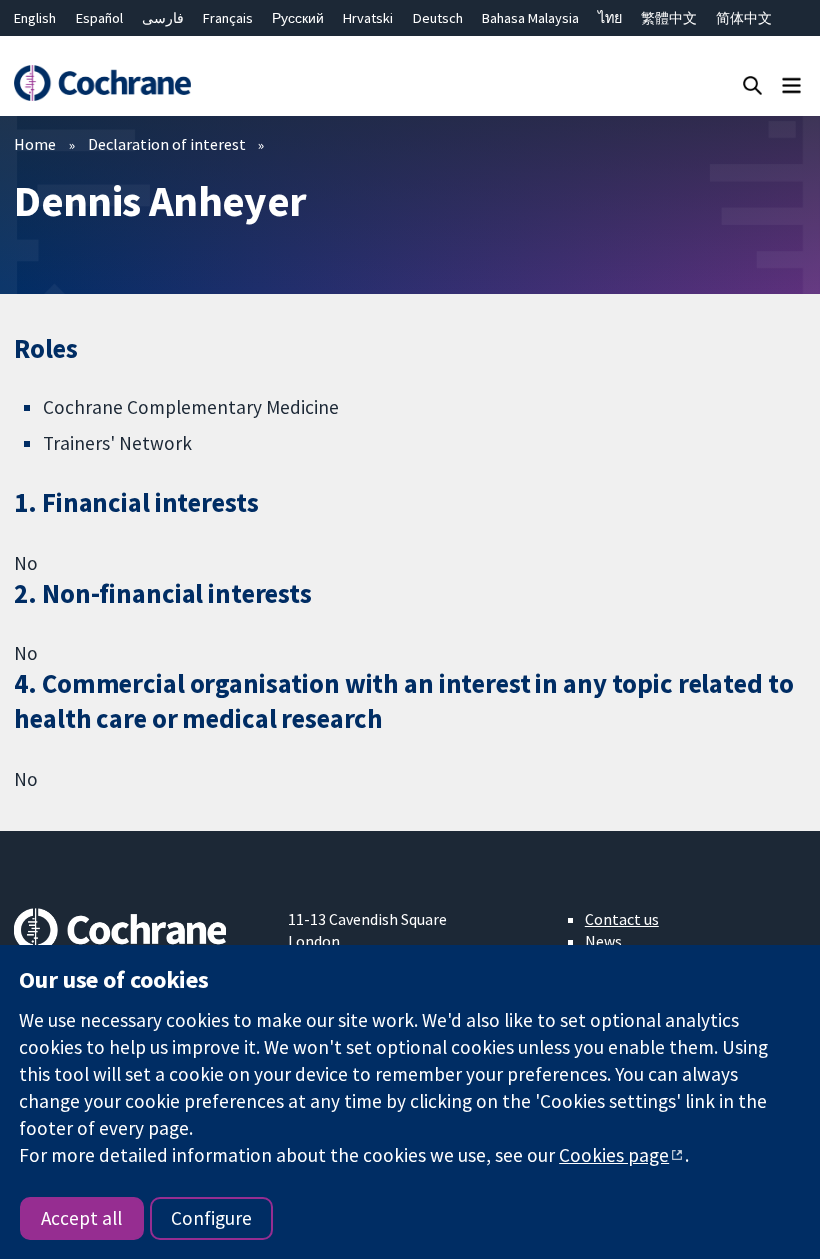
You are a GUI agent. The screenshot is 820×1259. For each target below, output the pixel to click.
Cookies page (614, 1155)
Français (228, 18)
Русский (298, 18)
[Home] (102, 83)
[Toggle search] (752, 84)
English (35, 18)
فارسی (163, 18)
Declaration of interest (167, 144)
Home (35, 144)
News (603, 941)
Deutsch (438, 18)
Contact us (622, 919)
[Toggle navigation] (791, 84)
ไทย (610, 18)
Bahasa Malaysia (530, 18)
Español (99, 18)
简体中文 (744, 18)
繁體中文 (669, 18)
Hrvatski (368, 18)
